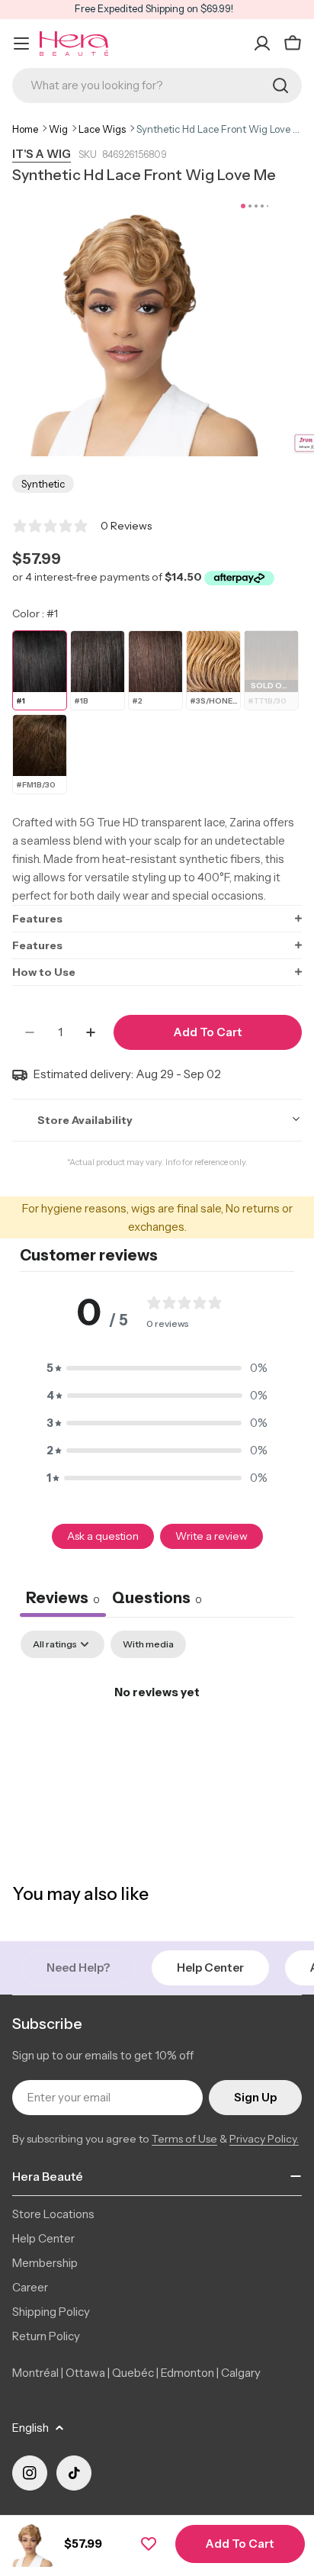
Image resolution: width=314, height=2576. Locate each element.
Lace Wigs (102, 129)
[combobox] (157, 85)
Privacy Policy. (264, 2139)
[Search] (280, 85)
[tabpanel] (157, 1744)
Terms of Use (184, 2139)
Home (25, 129)
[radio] (40, 670)
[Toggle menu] (21, 43)
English (30, 2428)
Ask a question (103, 1536)
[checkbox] (148, 1644)
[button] (157, 918)
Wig (58, 129)
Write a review (211, 1536)
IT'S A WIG (42, 154)
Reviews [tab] (63, 1598)
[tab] (157, 1600)
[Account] (262, 43)
